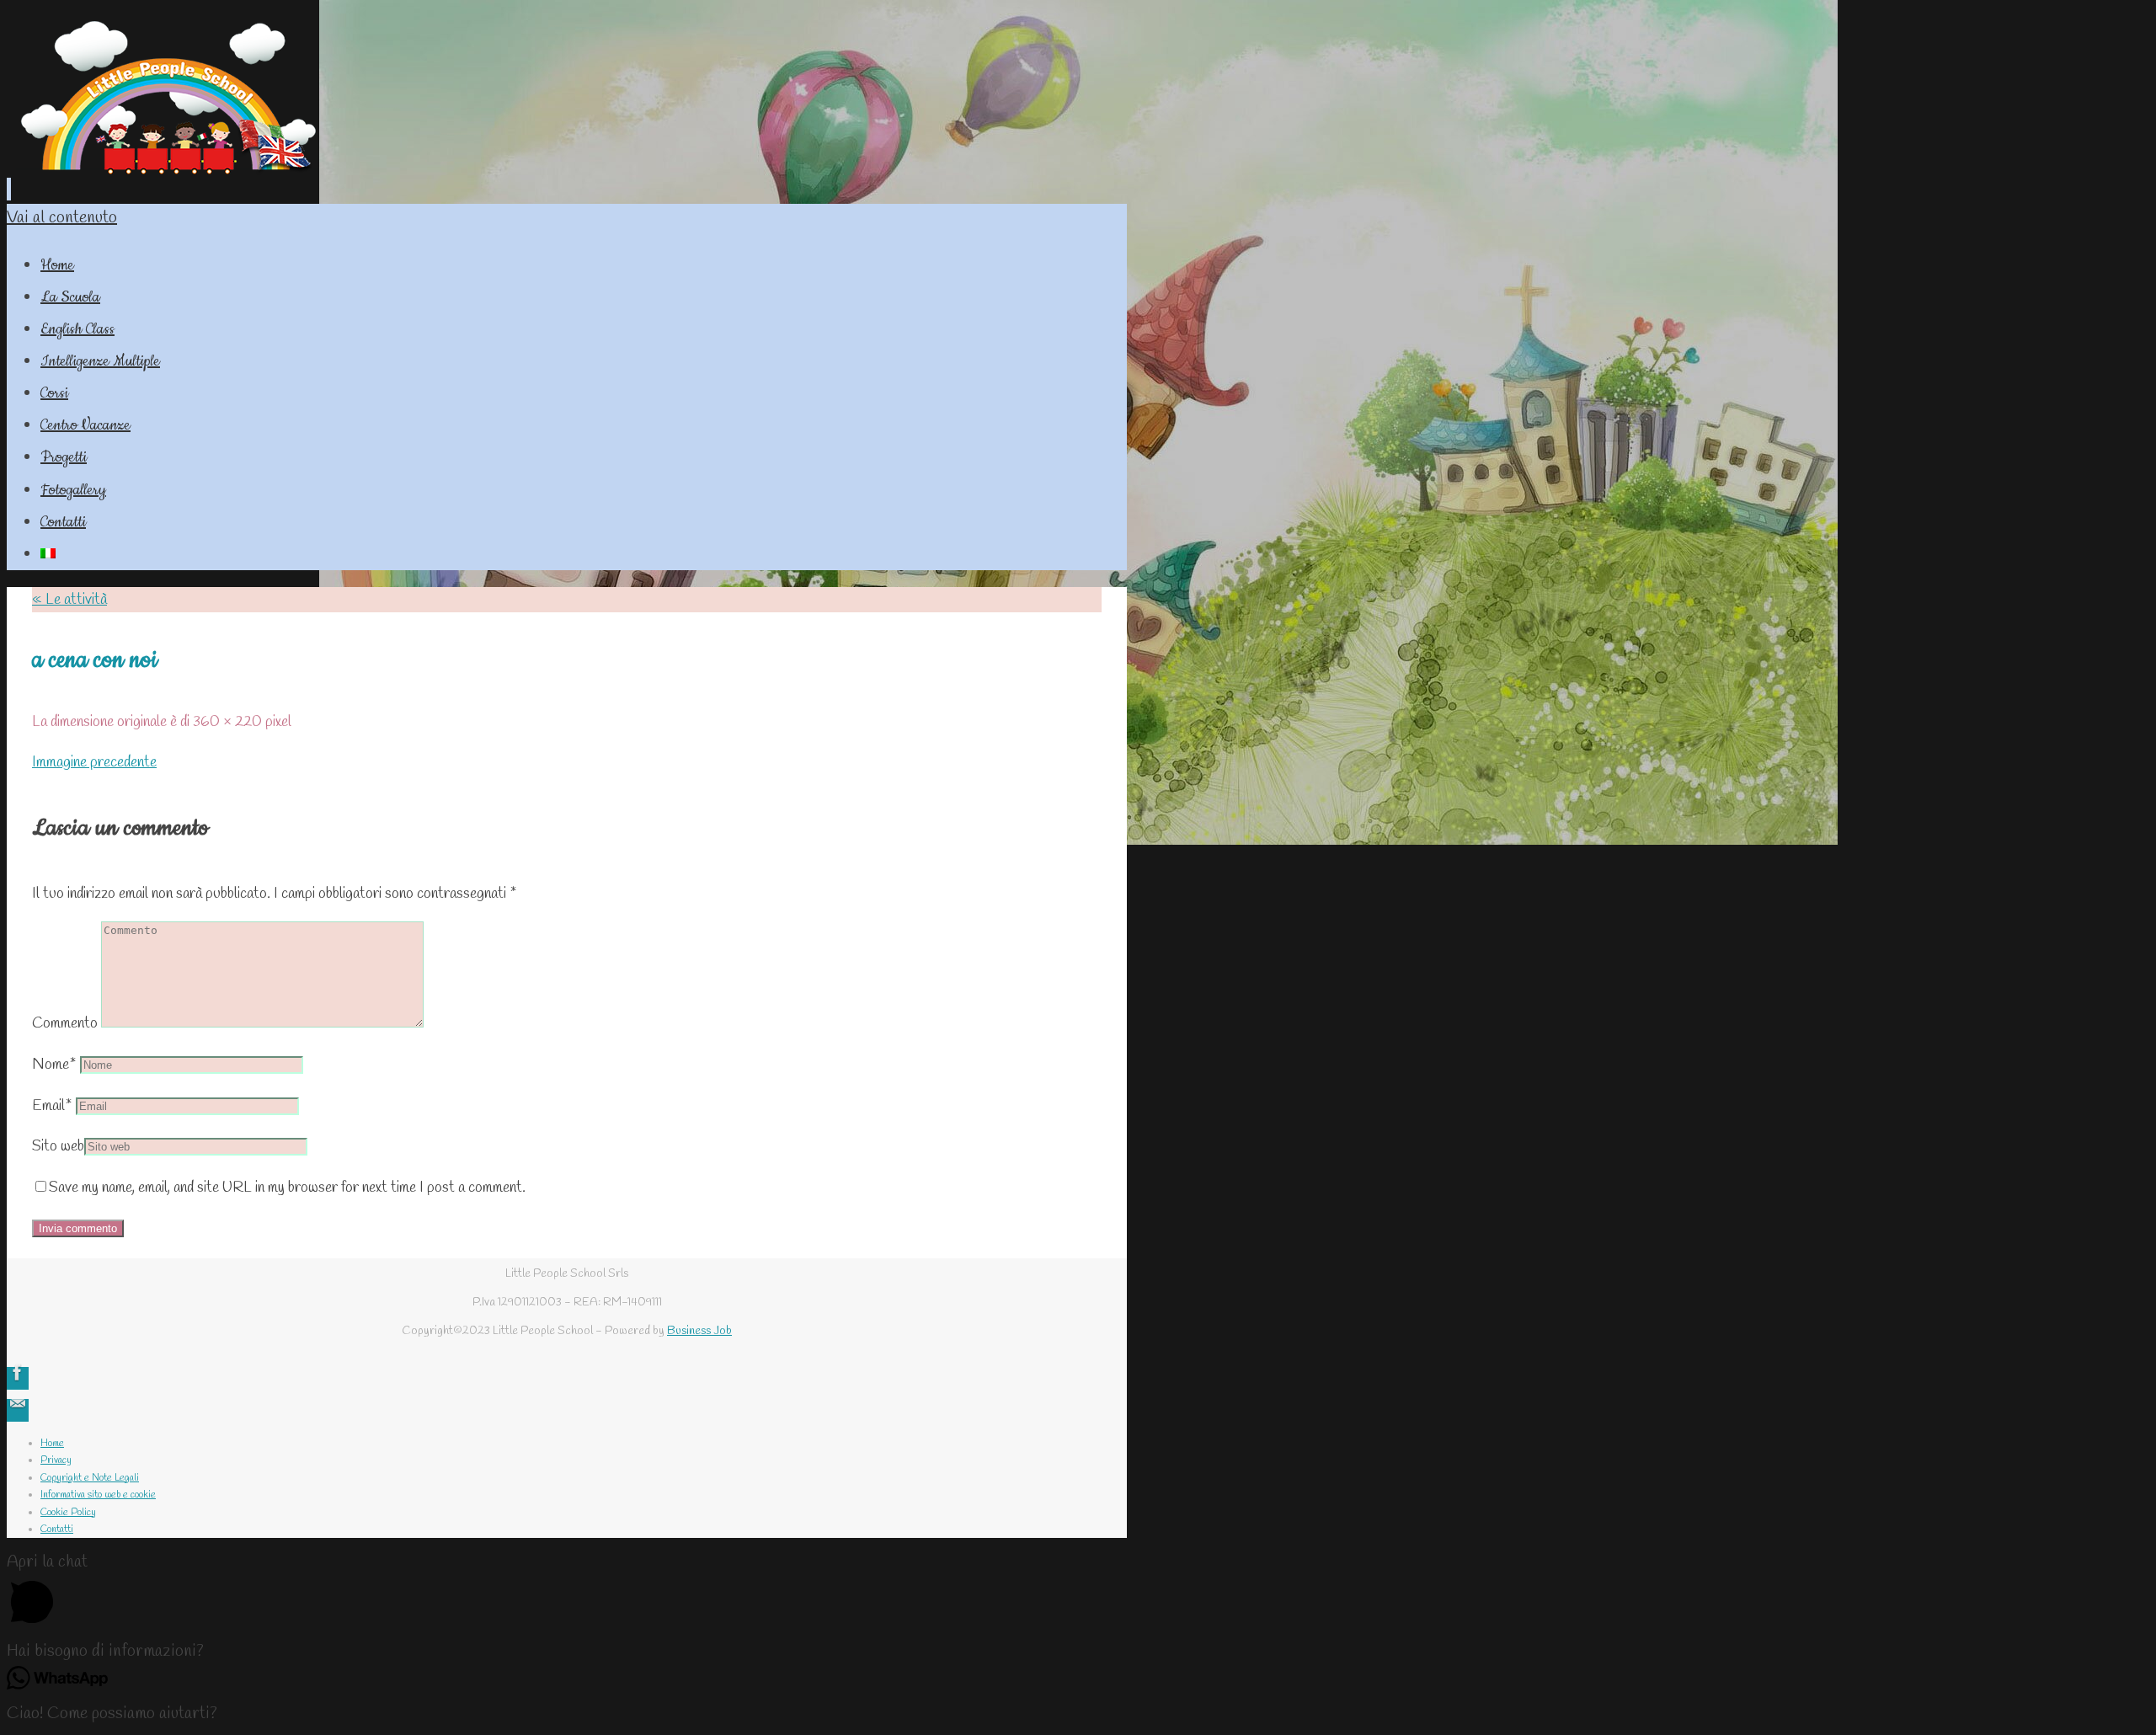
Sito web (58, 1146)
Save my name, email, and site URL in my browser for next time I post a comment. (287, 1188)
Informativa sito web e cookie (98, 1495)
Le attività (69, 600)
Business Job (699, 1331)
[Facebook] (18, 1378)
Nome (54, 1065)
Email (52, 1106)
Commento (65, 1023)
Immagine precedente (94, 762)
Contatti (57, 1529)
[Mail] (18, 1410)
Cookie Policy (68, 1513)
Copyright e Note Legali (90, 1478)
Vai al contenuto (62, 218)
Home (52, 1444)
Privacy (56, 1460)
